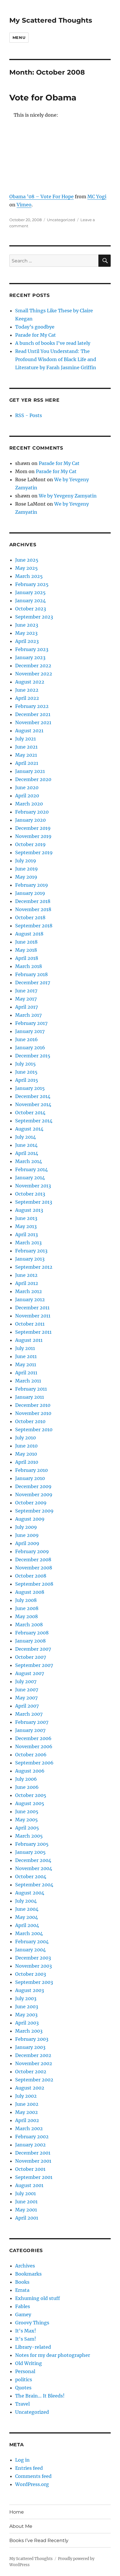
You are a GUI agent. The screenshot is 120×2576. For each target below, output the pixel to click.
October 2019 (30, 844)
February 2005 (32, 1844)
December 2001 (33, 2153)
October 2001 (30, 2169)
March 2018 (29, 966)
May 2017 (26, 999)
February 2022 (32, 706)
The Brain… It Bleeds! (40, 2396)
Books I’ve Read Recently (39, 2540)
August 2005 (30, 1803)
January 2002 (30, 2145)
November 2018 (33, 909)
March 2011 (28, 1381)
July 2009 (26, 1527)
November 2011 (33, 1316)
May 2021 (26, 755)
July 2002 (26, 2096)
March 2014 (29, 1161)
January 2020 (30, 820)
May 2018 (26, 950)
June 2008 (27, 1608)
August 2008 (30, 1592)
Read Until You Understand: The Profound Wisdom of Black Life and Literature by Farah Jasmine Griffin (56, 359)
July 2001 (25, 2193)
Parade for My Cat (36, 335)
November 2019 (33, 836)
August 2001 (29, 2185)
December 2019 (33, 828)
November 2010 (33, 1413)
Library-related (33, 2347)
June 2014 (26, 1145)
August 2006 (30, 1771)
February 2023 (32, 649)
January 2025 (30, 592)
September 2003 (34, 1982)
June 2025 (27, 560)
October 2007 (31, 1657)
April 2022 (27, 698)
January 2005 (30, 1852)
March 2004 (29, 1933)
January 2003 (30, 2047)
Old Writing (29, 2363)
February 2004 (32, 1942)
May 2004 (27, 1917)
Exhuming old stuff (38, 2298)
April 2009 (27, 1543)
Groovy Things (32, 2323)
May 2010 (26, 1454)
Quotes (23, 2388)
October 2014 (30, 1113)
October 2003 (31, 1974)
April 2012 (27, 1283)
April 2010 (27, 1462)
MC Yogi (97, 197)
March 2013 (28, 1243)
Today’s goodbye (35, 327)
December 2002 (33, 2055)
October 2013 (30, 1194)
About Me (21, 2526)
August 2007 (30, 1673)
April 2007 (27, 1706)
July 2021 (25, 739)
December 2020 (33, 779)
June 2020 (27, 787)
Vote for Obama (43, 98)
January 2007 (30, 1730)
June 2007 (27, 1690)
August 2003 (30, 1990)
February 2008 (32, 1633)
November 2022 (34, 674)
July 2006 (26, 1779)
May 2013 (26, 1226)
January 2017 (30, 1031)
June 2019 (27, 869)
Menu (19, 37)
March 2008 (29, 1625)
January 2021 (30, 771)
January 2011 (30, 1397)
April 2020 (27, 796)
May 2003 (26, 2015)
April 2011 (26, 1373)
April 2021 (27, 763)
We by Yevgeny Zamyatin (68, 496)
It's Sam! (26, 2339)
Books (22, 2282)
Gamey (23, 2314)
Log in (22, 2460)
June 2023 (27, 625)
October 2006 (31, 1755)
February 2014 (31, 1169)
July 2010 (25, 1438)
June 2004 (27, 1909)
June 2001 (26, 2202)
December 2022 (33, 666)
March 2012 (29, 1291)
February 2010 (31, 1470)
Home (17, 2512)
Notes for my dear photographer (53, 2355)
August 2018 (29, 934)
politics (24, 2379)
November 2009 (34, 1495)
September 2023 (34, 617)
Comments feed (33, 2476)
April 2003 (27, 2023)
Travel (22, 2404)
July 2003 (26, 1998)
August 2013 (29, 1210)
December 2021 (33, 714)
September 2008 (34, 1584)
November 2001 (33, 2161)
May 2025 (27, 568)
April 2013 (27, 1234)
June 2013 (26, 1218)
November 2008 (34, 1568)
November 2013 (33, 1186)
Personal (25, 2371)
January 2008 (30, 1641)
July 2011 (25, 1348)
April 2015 (27, 1080)
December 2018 (33, 901)
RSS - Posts (29, 415)
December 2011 (32, 1308)
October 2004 (31, 1876)
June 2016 (27, 1039)
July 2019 (26, 861)
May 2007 (26, 1698)
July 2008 (26, 1600)
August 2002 (30, 2088)
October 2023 (31, 609)
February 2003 (32, 2039)
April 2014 (27, 1153)
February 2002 (32, 2137)
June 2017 (26, 991)
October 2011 (30, 1324)
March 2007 (29, 1714)
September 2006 (34, 1763)
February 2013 (31, 1251)
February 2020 (32, 812)
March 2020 (29, 804)
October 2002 (31, 2072)
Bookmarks (28, 2274)
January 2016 (30, 1048)
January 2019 (30, 893)
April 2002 (27, 2120)
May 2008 (27, 1616)
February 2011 (31, 1389)
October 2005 (31, 1795)
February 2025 (32, 584)
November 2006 (34, 1746)
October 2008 (31, 1576)
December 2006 (33, 1738)
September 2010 (34, 1429)
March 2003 (29, 2031)
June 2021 (26, 747)
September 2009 (34, 1511)
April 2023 (27, 641)
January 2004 (30, 1950)
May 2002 (27, 2112)
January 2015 (30, 1088)
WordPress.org (32, 2484)
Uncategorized (61, 220)
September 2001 (34, 2177)
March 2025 (29, 576)
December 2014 (33, 1096)
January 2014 (30, 1178)
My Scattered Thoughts (51, 20)
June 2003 (27, 2007)
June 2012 (26, 1275)
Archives (25, 2266)
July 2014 (25, 1137)
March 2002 (29, 2128)
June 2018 (26, 942)
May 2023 (26, 633)
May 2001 (26, 2210)
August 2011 (29, 1340)
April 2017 (27, 1007)
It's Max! (26, 2331)
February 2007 (32, 1722)
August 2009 (30, 1519)
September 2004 (34, 1885)
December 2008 (33, 1560)
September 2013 (34, 1202)
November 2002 (34, 2063)
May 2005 (27, 1820)
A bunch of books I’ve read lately (53, 343)
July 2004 (26, 1901)
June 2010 (26, 1446)
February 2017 (31, 1023)
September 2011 (33, 1332)
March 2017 (28, 1015)
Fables (23, 2306)
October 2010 (30, 1421)
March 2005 (29, 1836)
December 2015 (33, 1056)
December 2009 (33, 1486)
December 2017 (33, 983)
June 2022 (27, 690)
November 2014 (33, 1104)
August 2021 (29, 731)
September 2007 (34, 1665)
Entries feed (29, 2468)
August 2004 (30, 1893)
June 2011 (26, 1356)
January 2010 (30, 1478)
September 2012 (34, 1267)
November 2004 (34, 1868)
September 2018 (34, 926)
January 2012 (30, 1299)
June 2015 (26, 1072)
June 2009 (27, 1535)
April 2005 (27, 1828)
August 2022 (30, 682)
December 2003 (33, 1958)
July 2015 (25, 1064)
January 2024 (30, 601)
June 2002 (27, 2104)
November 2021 (33, 722)
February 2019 (32, 885)
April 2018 (27, 958)
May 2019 (26, 877)
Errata (22, 2290)
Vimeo (24, 205)
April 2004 (27, 1925)
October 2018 (30, 917)
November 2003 (33, 1966)
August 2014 (29, 1129)
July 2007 (26, 1681)
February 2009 (32, 1551)
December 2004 (33, 1860)
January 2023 (30, 657)
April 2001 (27, 2218)
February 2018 (31, 974)
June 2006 (27, 1787)
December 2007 (33, 1649)
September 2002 (34, 2080)
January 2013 (30, 1259)
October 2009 (31, 1503)
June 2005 (27, 1811)
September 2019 (34, 852)
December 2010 (33, 1405)
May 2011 (26, 1364)
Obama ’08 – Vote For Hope (42, 197)
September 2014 (34, 1121)
